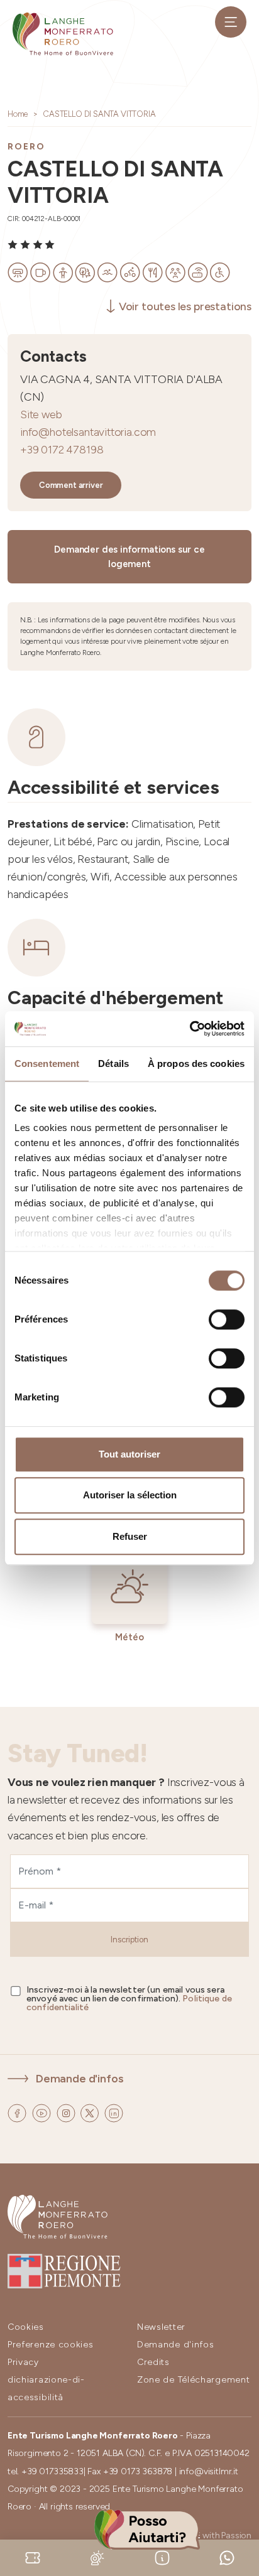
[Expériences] (33, 2557)
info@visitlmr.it (209, 2471)
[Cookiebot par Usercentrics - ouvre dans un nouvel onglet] (190, 1029)
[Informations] (162, 2557)
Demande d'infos (79, 2078)
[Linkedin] (114, 2112)
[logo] (63, 34)
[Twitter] (91, 2112)
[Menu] (231, 22)
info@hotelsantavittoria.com (88, 432)
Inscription (129, 1940)
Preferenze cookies (51, 2345)
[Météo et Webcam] (97, 2557)
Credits (153, 2362)
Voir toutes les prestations (185, 306)
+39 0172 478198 (62, 449)
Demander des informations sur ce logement (129, 557)
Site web (41, 414)
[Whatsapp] (227, 2557)
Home (18, 114)
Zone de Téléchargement (193, 2380)
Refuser (130, 1536)
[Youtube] (43, 2112)
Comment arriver (71, 485)
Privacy (23, 2362)
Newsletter (161, 2327)
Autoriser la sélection (130, 1495)
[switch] (227, 1319)
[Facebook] (18, 2112)
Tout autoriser (129, 1454)
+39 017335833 (52, 2471)
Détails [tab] (113, 1063)
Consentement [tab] (47, 1063)
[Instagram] (67, 2112)
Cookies (26, 2327)
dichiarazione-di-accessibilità (46, 2389)
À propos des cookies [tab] (196, 1063)
